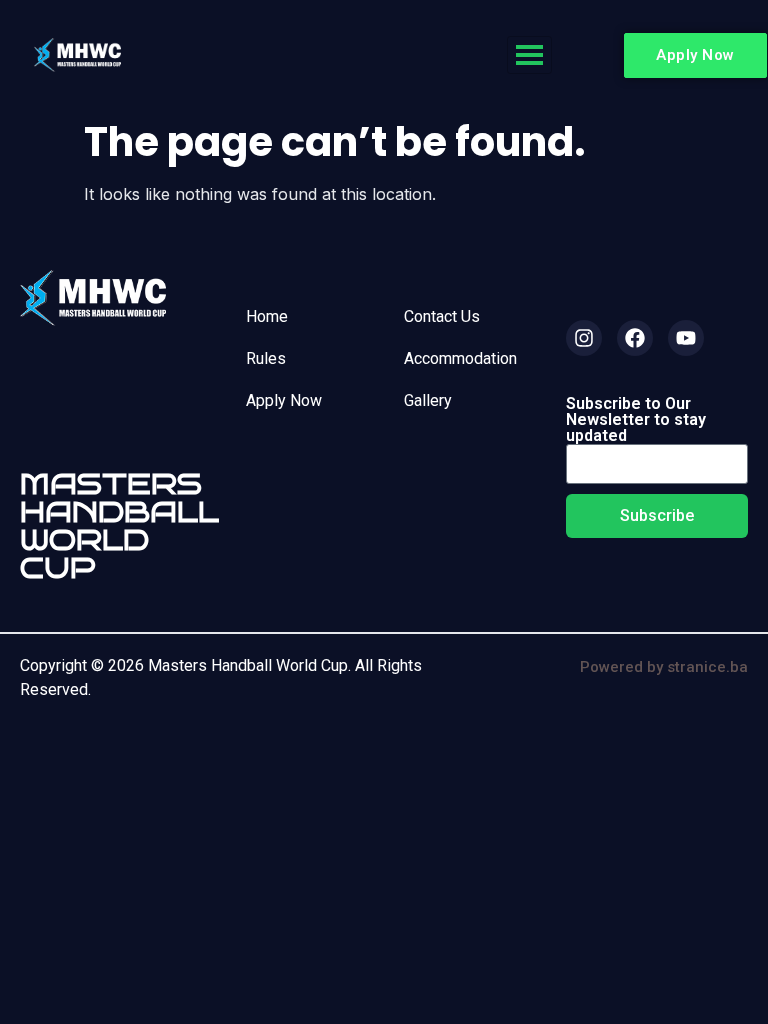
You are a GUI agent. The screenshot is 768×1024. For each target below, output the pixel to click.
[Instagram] (584, 338)
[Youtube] (686, 338)
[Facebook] (635, 338)
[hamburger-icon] (529, 55)
